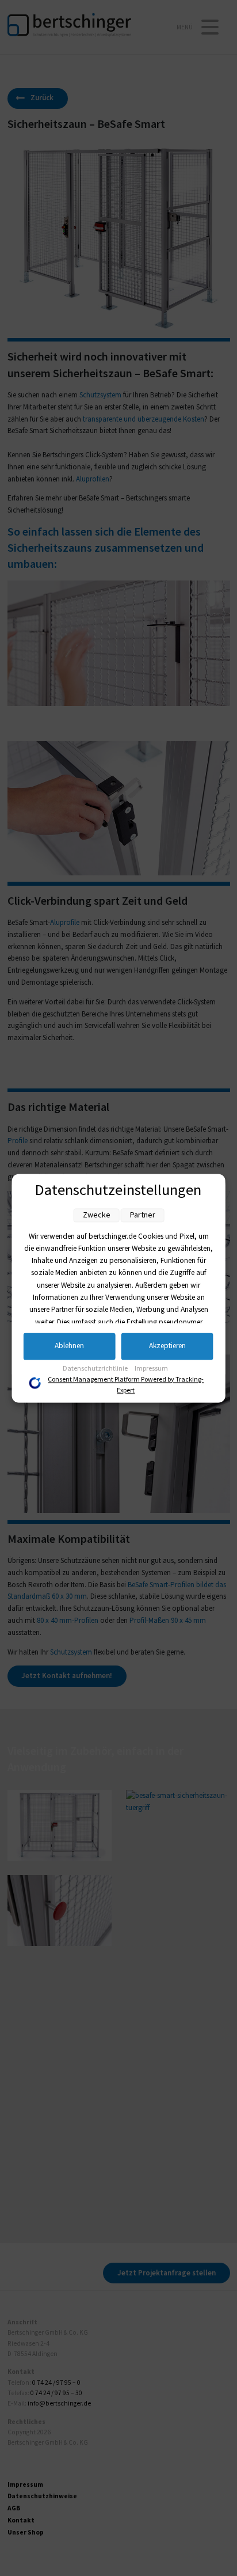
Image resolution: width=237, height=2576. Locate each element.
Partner (143, 1215)
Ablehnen (69, 1346)
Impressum (151, 1369)
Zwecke (97, 1215)
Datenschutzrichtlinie (96, 1369)
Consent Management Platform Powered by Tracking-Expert (126, 1386)
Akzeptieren (167, 1346)
